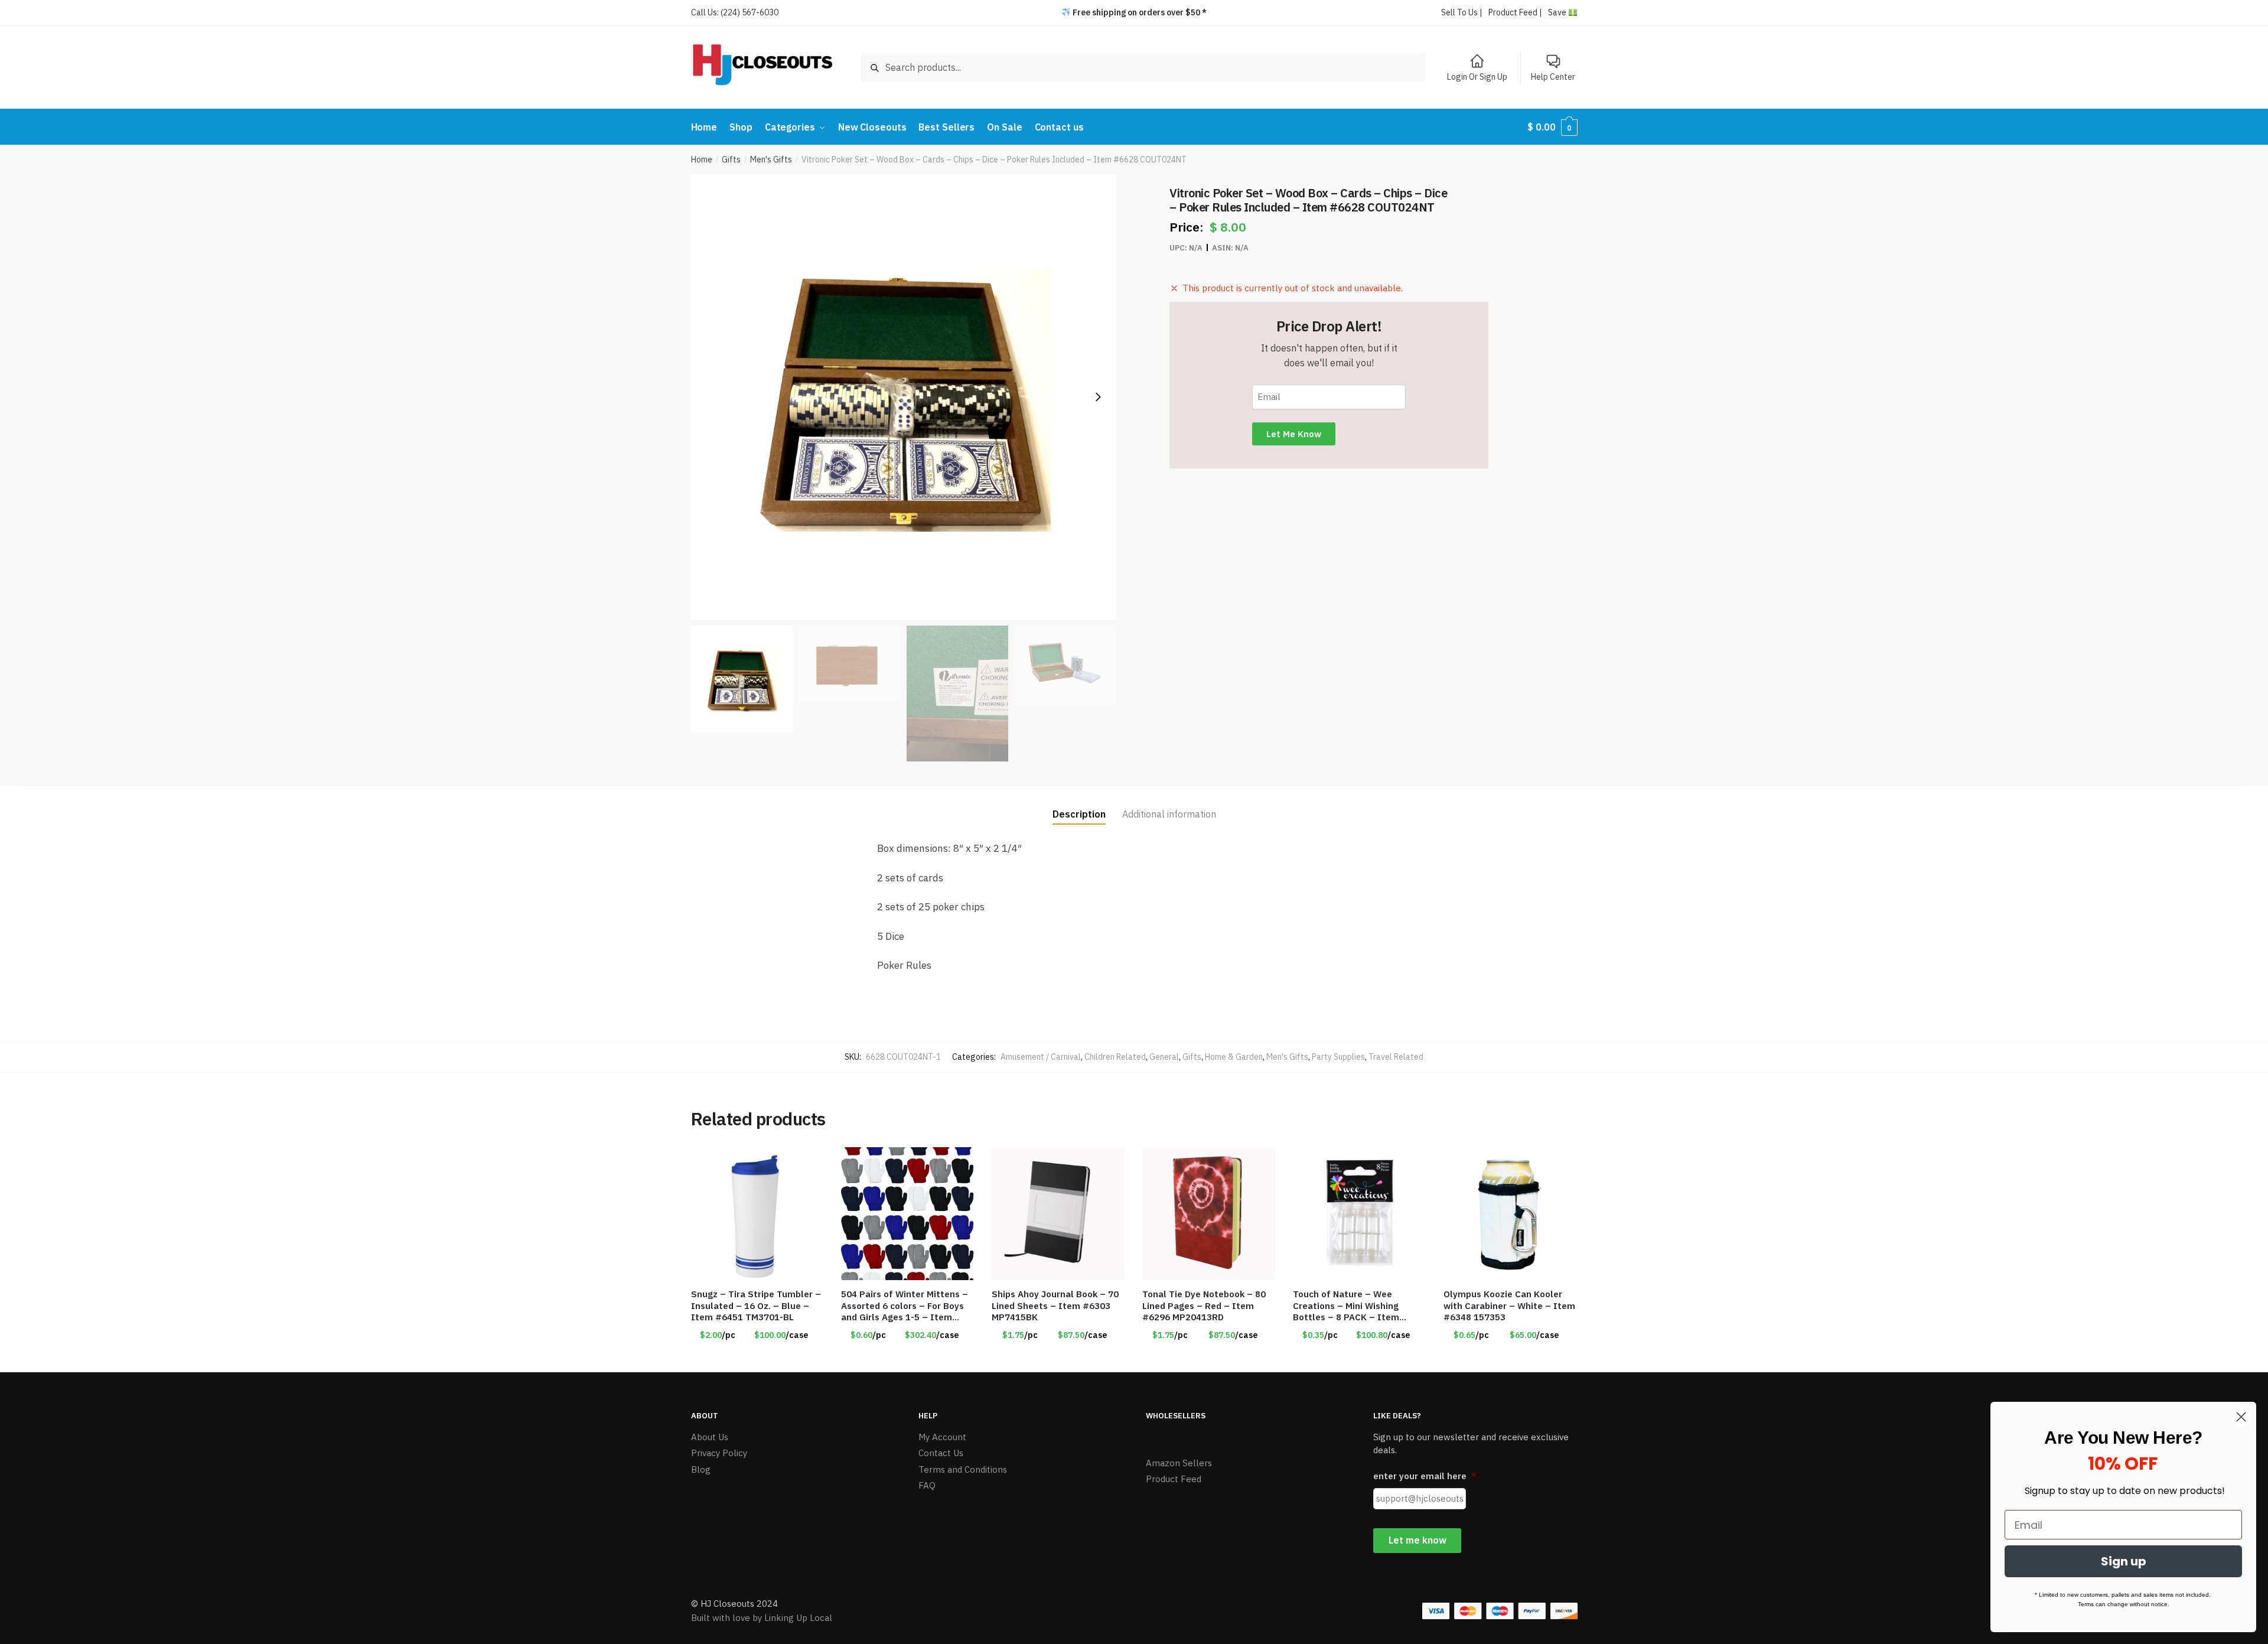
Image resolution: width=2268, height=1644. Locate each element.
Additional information (1169, 814)
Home (702, 159)
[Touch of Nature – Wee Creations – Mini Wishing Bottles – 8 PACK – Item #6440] (1359, 1214)
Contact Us (941, 1453)
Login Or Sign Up (1477, 77)
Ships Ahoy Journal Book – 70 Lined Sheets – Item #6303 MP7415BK (1055, 1306)
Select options (757, 1359)
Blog (701, 1469)
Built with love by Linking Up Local (762, 1618)
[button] (1098, 397)
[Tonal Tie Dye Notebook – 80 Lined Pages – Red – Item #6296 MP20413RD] (1209, 1214)
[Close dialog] (2241, 1417)
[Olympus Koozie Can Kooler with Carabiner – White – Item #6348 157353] (1510, 1214)
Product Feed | (1515, 12)
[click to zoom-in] (904, 397)
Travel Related (1396, 1057)
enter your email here (1425, 1476)
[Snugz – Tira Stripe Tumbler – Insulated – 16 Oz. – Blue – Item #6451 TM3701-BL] (757, 1214)
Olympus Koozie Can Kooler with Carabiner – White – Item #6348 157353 (1509, 1306)
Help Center (1553, 77)
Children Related (1115, 1057)
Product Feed (1174, 1479)
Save (1558, 12)
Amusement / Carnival (1041, 1057)
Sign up (2124, 1561)
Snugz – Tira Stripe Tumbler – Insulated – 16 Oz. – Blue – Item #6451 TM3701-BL (756, 1306)
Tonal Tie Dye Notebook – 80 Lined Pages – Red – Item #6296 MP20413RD (1204, 1306)
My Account (942, 1437)
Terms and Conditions (963, 1469)
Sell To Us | (1462, 12)
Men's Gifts (771, 159)
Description (1079, 814)
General (1164, 1057)
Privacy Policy (719, 1453)
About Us (710, 1437)
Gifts (731, 159)
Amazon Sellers (1179, 1463)
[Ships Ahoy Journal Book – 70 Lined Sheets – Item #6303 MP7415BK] (1058, 1214)
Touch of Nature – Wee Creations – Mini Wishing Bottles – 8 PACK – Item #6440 (1346, 1306)
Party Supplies (1338, 1057)
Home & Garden (1234, 1057)
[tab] (1079, 805)
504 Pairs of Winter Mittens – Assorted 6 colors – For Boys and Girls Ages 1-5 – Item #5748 (905, 1306)
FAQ (927, 1485)
